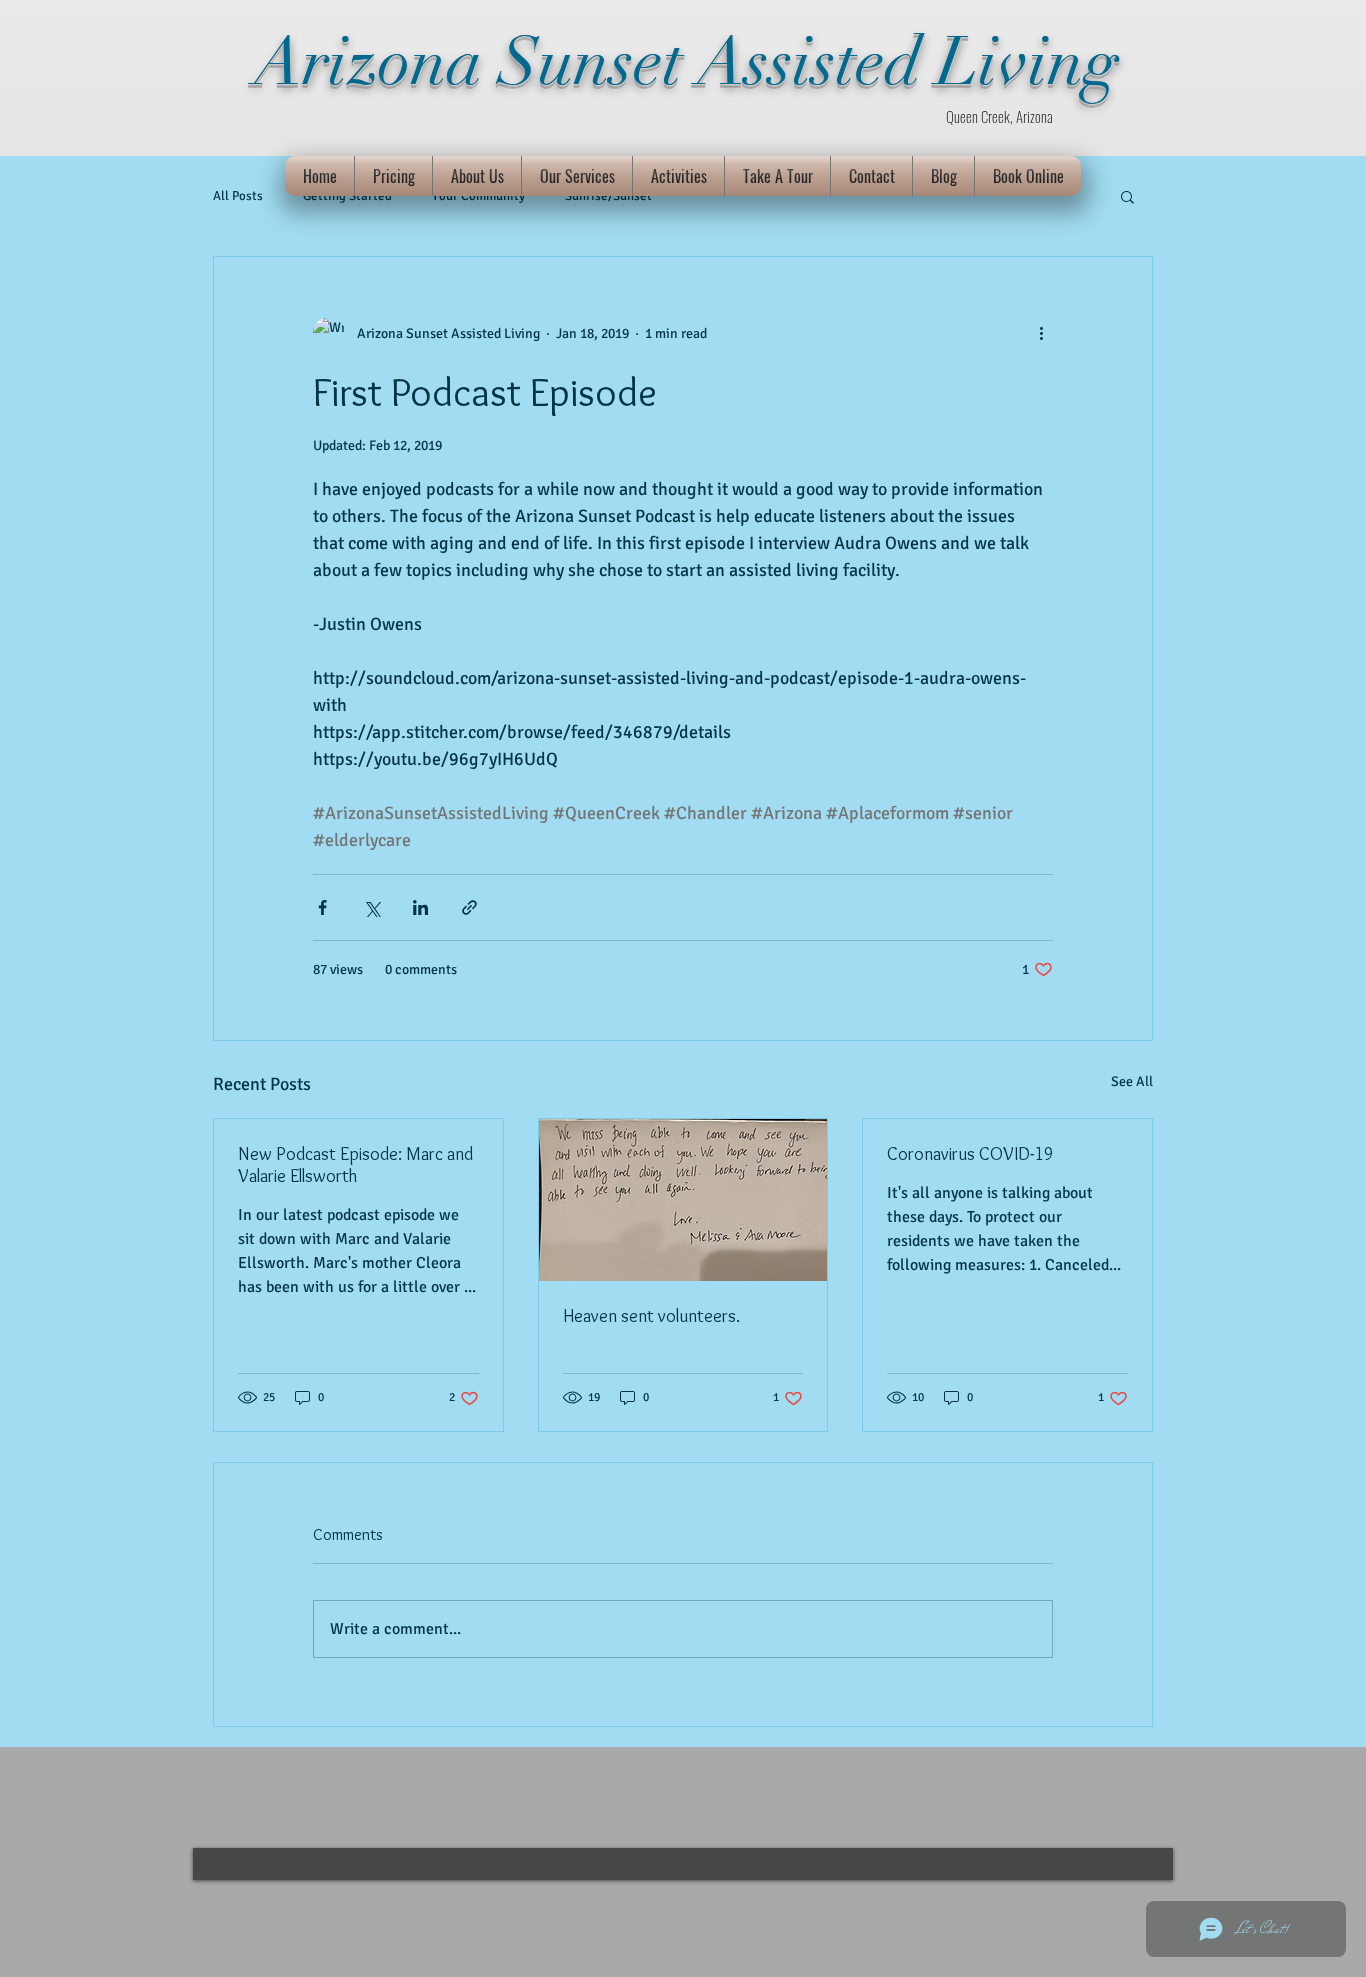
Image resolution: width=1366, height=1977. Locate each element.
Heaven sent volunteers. (651, 1316)
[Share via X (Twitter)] (371, 907)
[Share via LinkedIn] (420, 907)
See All (1132, 1081)
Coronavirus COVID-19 (970, 1154)
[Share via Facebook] (322, 907)
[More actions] (1041, 333)
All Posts (238, 196)
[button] (1127, 196)
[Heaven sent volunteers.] (683, 1200)
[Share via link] (469, 907)
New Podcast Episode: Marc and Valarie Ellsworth (355, 1165)
